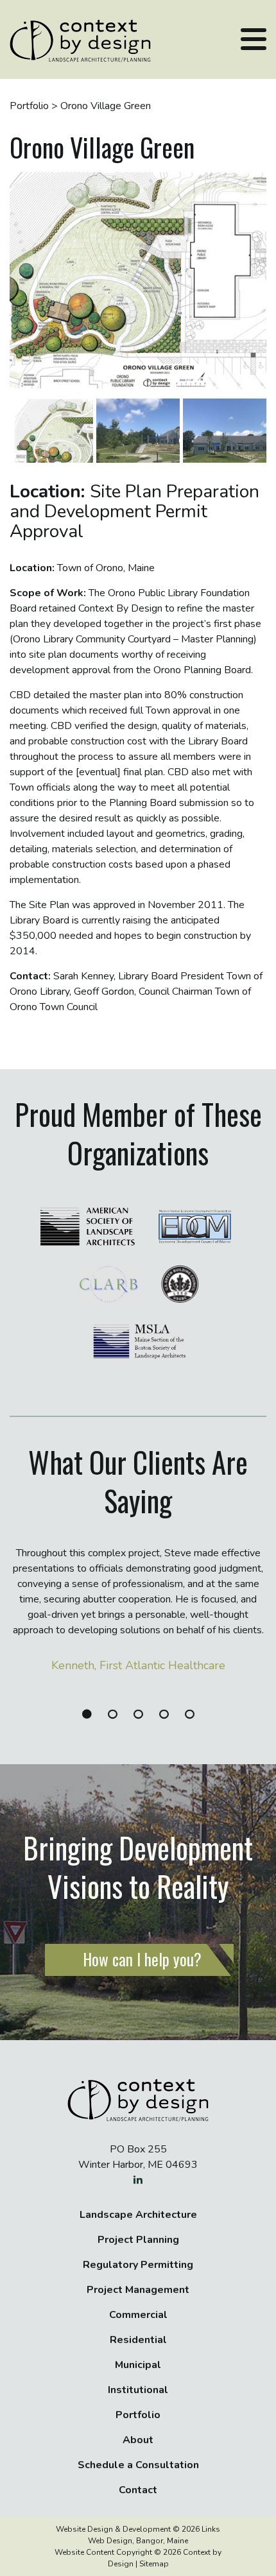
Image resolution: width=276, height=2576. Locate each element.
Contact (138, 2490)
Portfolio (138, 2415)
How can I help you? (142, 1959)
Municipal (138, 2365)
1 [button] (88, 1714)
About (138, 2440)
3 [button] (140, 1714)
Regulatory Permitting (138, 2265)
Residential (138, 2340)
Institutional (138, 2390)
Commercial (138, 2315)
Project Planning (138, 2240)
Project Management (138, 2290)
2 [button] (114, 1714)
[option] (138, 1619)
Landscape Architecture (138, 2215)
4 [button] (165, 1714)
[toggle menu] (254, 39)
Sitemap (154, 2564)
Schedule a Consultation (138, 2465)
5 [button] (191, 1714)
